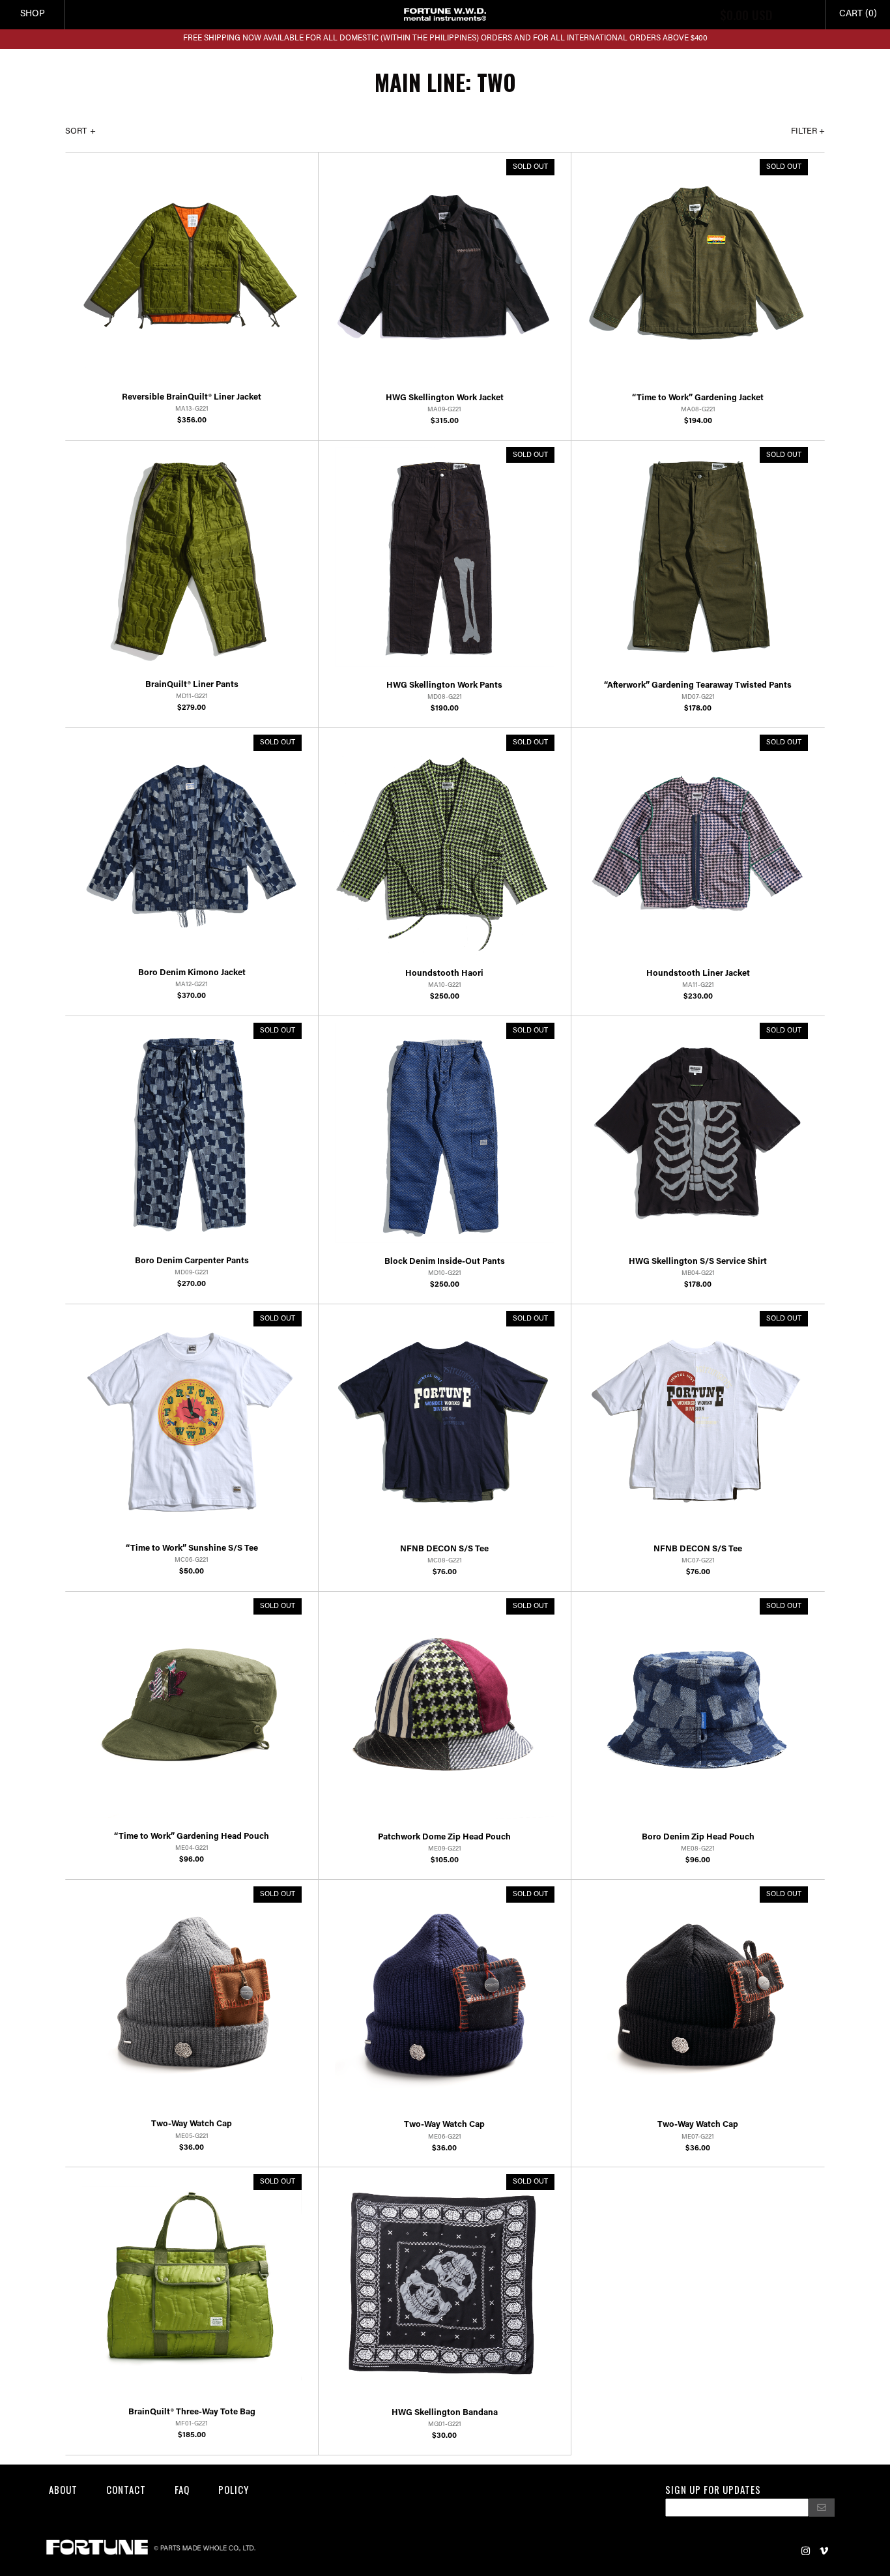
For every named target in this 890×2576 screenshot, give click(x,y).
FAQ (182, 2489)
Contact (126, 2489)
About (63, 2489)
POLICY (234, 2489)
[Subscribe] (822, 2508)
